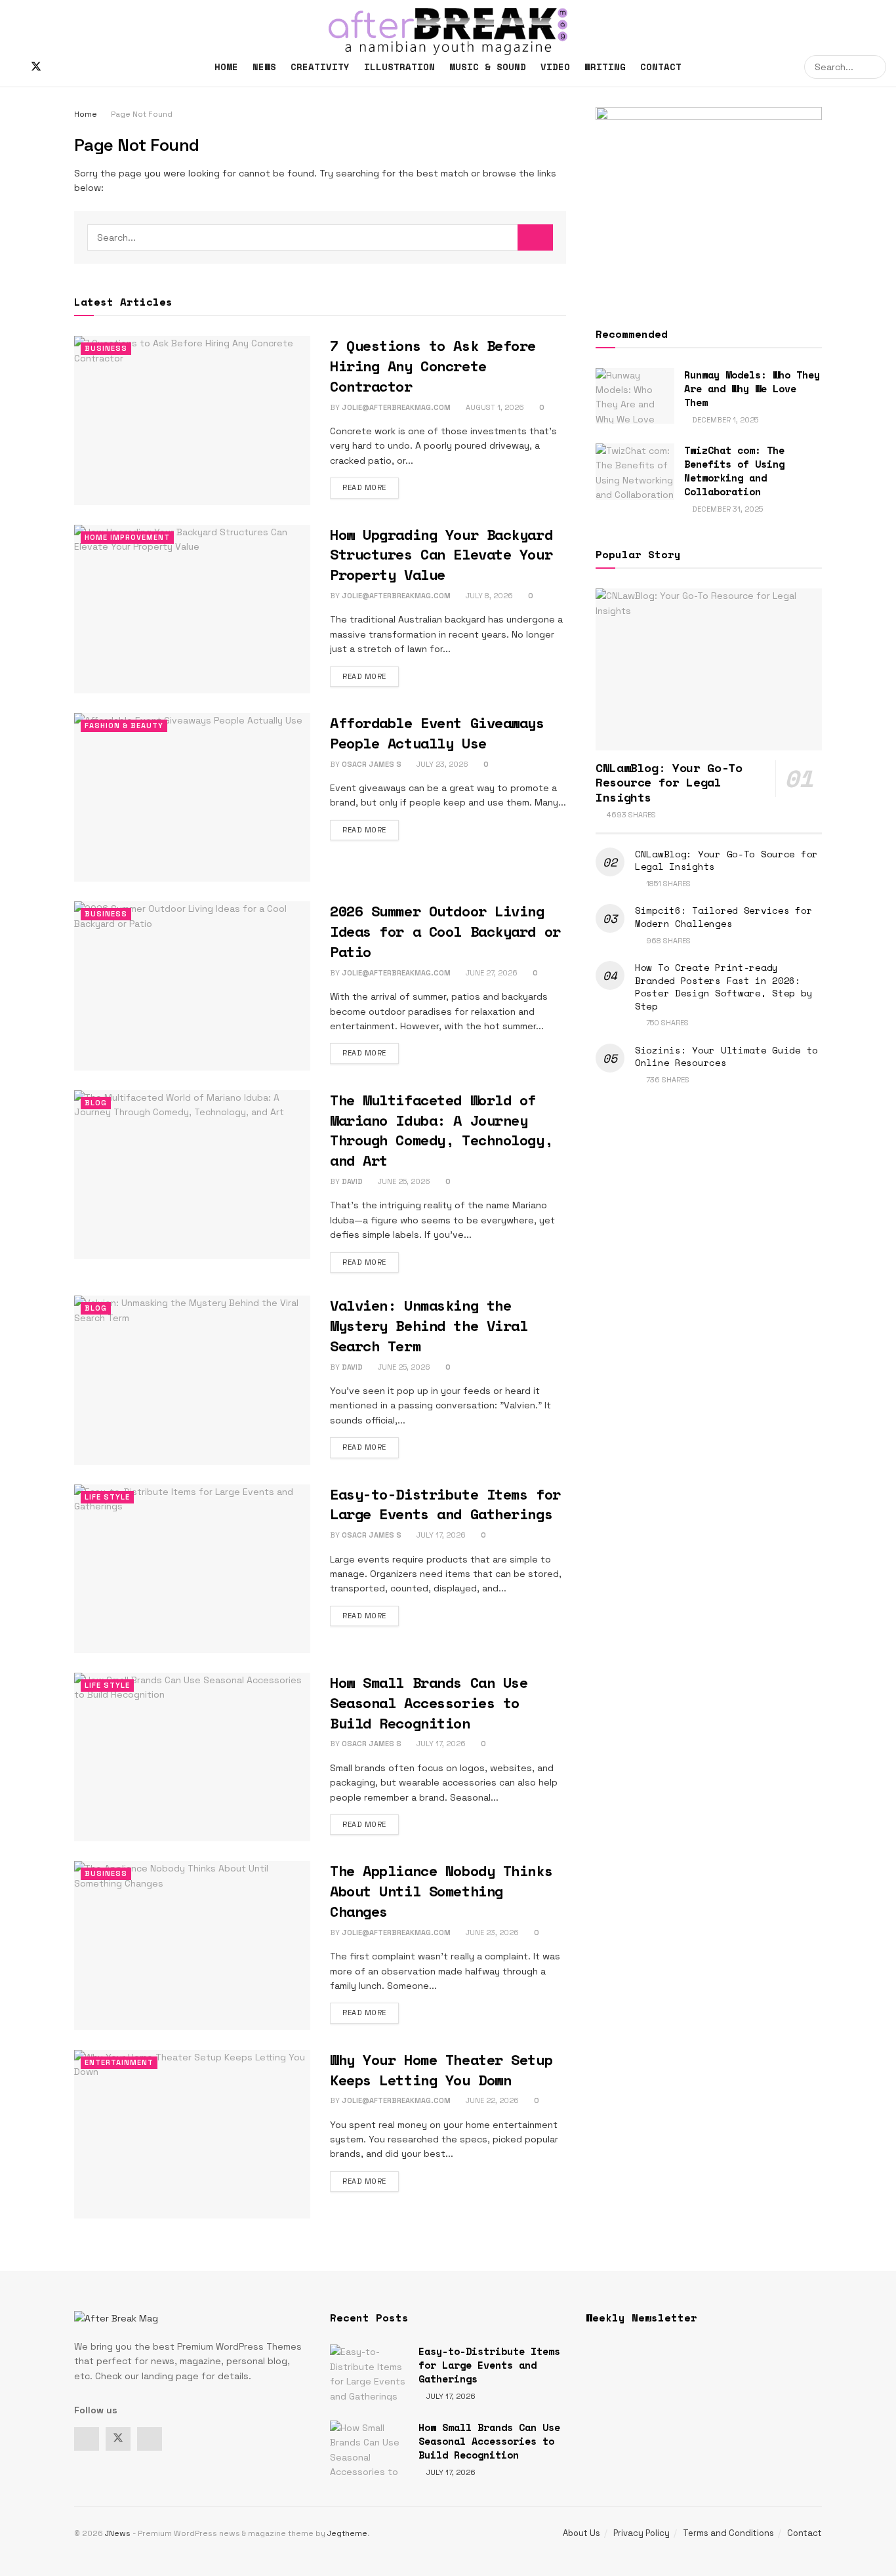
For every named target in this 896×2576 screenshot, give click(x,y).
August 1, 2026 (494, 407)
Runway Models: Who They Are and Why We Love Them (752, 388)
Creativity (320, 67)
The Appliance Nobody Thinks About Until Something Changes (441, 1891)
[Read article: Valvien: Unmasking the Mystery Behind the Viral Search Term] (192, 1380)
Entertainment (119, 2062)
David (352, 1181)
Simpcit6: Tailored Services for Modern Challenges (723, 917)
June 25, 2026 (403, 1181)
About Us (581, 2533)
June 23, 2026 (491, 1932)
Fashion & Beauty (124, 726)
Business (106, 348)
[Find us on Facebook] (14, 67)
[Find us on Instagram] (58, 67)
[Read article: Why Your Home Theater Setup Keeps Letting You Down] (192, 2134)
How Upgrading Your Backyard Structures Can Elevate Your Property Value (441, 555)
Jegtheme (347, 2533)
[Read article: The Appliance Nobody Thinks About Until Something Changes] (192, 1945)
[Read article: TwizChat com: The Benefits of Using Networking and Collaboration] (635, 472)
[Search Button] (874, 67)
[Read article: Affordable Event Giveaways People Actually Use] (192, 797)
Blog (96, 1103)
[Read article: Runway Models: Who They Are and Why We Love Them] (635, 396)
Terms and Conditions (728, 2533)
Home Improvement (127, 537)
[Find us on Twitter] (36, 67)
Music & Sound (488, 67)
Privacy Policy (641, 2533)
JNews (118, 2533)
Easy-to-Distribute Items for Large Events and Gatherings (445, 1504)
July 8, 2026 (488, 596)
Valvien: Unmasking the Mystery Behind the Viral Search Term (429, 1325)
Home (226, 67)
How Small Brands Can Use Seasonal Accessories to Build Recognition (429, 1703)
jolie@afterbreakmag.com (396, 407)
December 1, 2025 (724, 420)
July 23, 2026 (441, 764)
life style (107, 1497)
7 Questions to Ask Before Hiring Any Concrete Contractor (433, 366)
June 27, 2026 (491, 973)
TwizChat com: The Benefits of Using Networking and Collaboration (734, 471)
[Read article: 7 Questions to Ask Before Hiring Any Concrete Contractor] (192, 420)
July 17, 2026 (440, 1535)
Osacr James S (372, 764)
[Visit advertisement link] (709, 201)
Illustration (399, 67)
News (264, 67)
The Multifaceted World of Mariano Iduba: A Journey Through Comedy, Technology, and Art (441, 1130)
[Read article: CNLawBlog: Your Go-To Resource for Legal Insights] (709, 669)
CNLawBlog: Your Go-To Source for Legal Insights (726, 860)
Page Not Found (142, 114)
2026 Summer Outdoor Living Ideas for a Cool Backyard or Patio (445, 931)
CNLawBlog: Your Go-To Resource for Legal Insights (669, 782)
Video (555, 67)
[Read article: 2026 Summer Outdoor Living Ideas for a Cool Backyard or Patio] (192, 986)
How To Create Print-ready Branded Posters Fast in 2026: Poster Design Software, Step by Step (723, 987)
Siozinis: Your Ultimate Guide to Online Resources (726, 1056)
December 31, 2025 (726, 509)
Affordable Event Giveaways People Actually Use (437, 733)
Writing (605, 67)
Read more (371, 487)
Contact (661, 67)
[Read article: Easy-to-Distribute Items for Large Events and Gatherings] (192, 1569)
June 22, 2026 (491, 2100)
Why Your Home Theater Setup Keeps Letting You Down (441, 2070)
